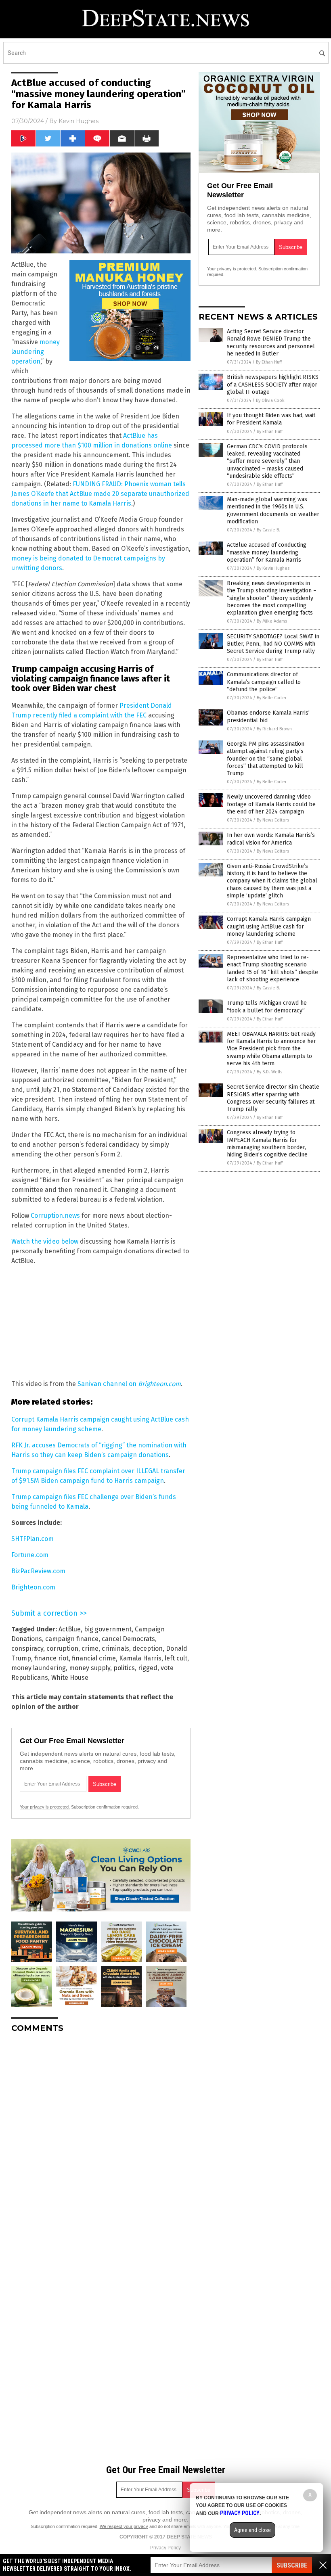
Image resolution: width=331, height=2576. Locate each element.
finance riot (51, 1658)
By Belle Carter (272, 698)
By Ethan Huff (269, 362)
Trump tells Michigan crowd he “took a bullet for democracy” (267, 1007)
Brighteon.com (33, 1587)
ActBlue (70, 1629)
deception (148, 1649)
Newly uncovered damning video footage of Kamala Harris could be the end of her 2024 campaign (271, 804)
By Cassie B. (268, 530)
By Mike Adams (272, 621)
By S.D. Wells (269, 1072)
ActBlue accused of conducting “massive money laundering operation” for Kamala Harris (267, 552)
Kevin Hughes (79, 121)
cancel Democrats (128, 1639)
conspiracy (27, 1649)
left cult (176, 1658)
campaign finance (72, 1639)
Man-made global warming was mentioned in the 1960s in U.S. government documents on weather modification (273, 510)
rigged (148, 1668)
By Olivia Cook (270, 400)
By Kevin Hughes (273, 568)
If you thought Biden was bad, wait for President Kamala (271, 419)
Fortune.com (30, 1555)
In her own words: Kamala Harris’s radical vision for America (271, 839)
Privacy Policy (165, 2548)
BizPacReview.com (38, 1571)
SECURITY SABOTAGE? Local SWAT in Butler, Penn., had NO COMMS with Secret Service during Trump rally (273, 644)
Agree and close (252, 2530)
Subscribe (292, 2565)
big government (108, 1629)
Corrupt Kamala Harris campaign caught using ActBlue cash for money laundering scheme (269, 926)
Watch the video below (45, 1241)
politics (124, 1668)
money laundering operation (36, 352)
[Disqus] (101, 2140)
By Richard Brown (274, 729)
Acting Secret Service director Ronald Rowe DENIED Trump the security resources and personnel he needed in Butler (271, 343)
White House (70, 1678)
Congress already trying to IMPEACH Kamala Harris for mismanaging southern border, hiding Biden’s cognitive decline (267, 1144)
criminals (115, 1649)
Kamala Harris (140, 1658)
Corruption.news (55, 1216)
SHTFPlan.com (32, 1539)
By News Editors (273, 820)
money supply (90, 1668)
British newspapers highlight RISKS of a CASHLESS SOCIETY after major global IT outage (273, 384)
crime (90, 1649)
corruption (62, 1649)
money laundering (39, 1668)
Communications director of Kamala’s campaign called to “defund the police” (264, 682)
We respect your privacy (124, 2526)
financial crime (94, 1658)
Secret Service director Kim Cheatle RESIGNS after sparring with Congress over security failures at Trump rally (273, 1098)
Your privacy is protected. (45, 1807)
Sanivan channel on (129, 1384)
